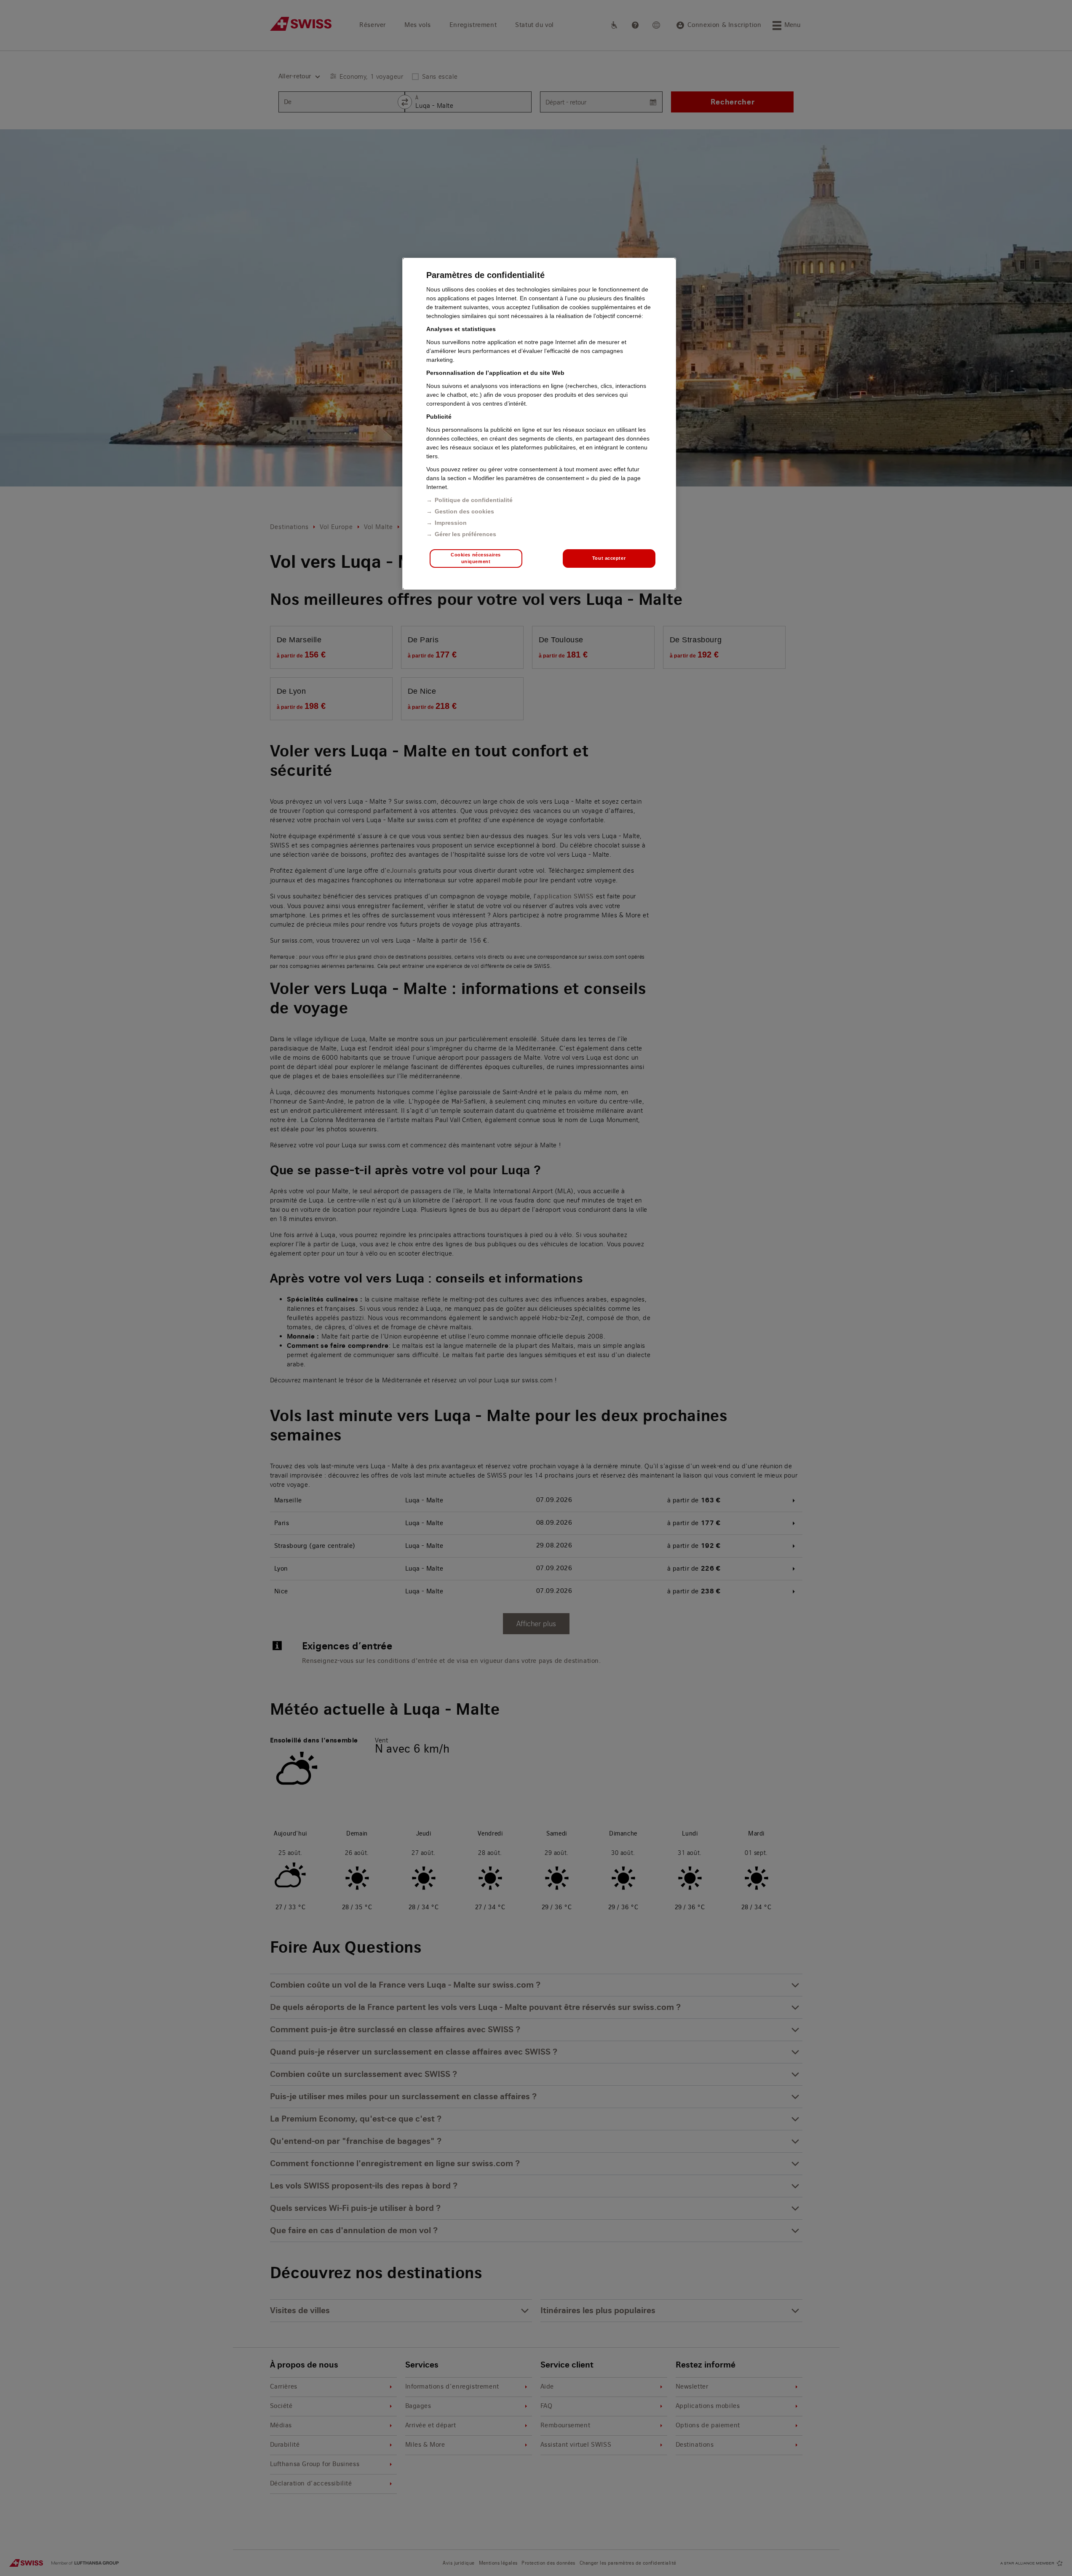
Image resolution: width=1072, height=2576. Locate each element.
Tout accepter (609, 558)
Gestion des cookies (464, 511)
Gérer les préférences (465, 534)
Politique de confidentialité (474, 500)
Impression (451, 523)
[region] (539, 424)
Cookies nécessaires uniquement (476, 558)
